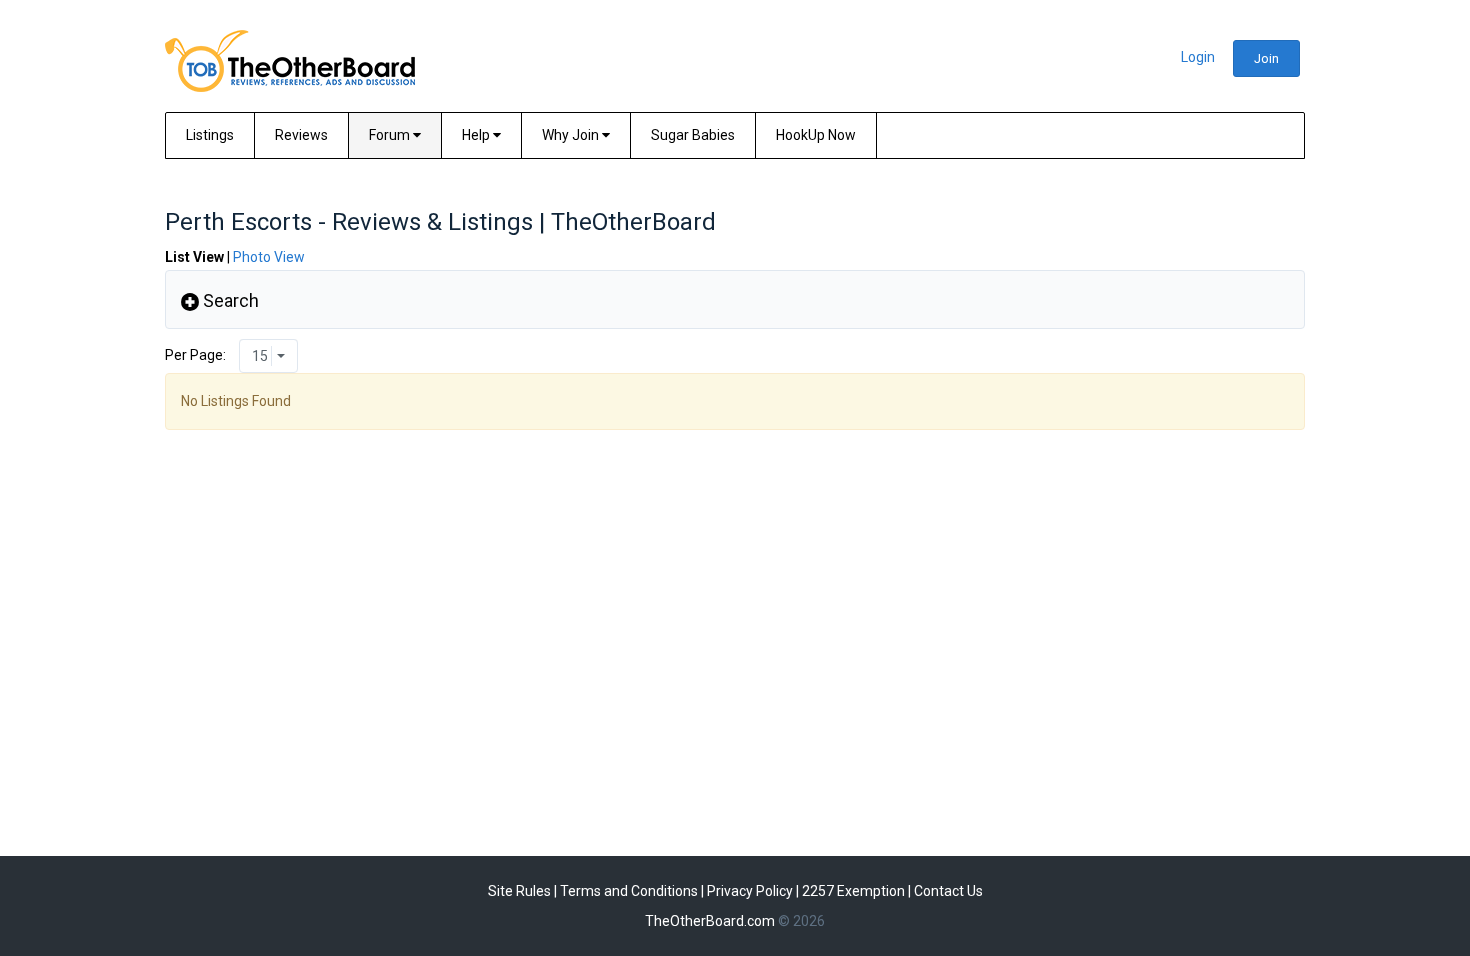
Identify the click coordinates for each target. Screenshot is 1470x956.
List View (194, 257)
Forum (391, 135)
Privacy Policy (750, 891)
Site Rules (519, 891)
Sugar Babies (693, 135)
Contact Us (948, 891)
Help (477, 135)
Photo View (269, 257)
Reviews (301, 135)
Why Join (572, 135)
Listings (210, 135)
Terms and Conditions (629, 891)
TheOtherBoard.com (710, 921)
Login (1198, 57)
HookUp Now (816, 135)
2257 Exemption (853, 891)
